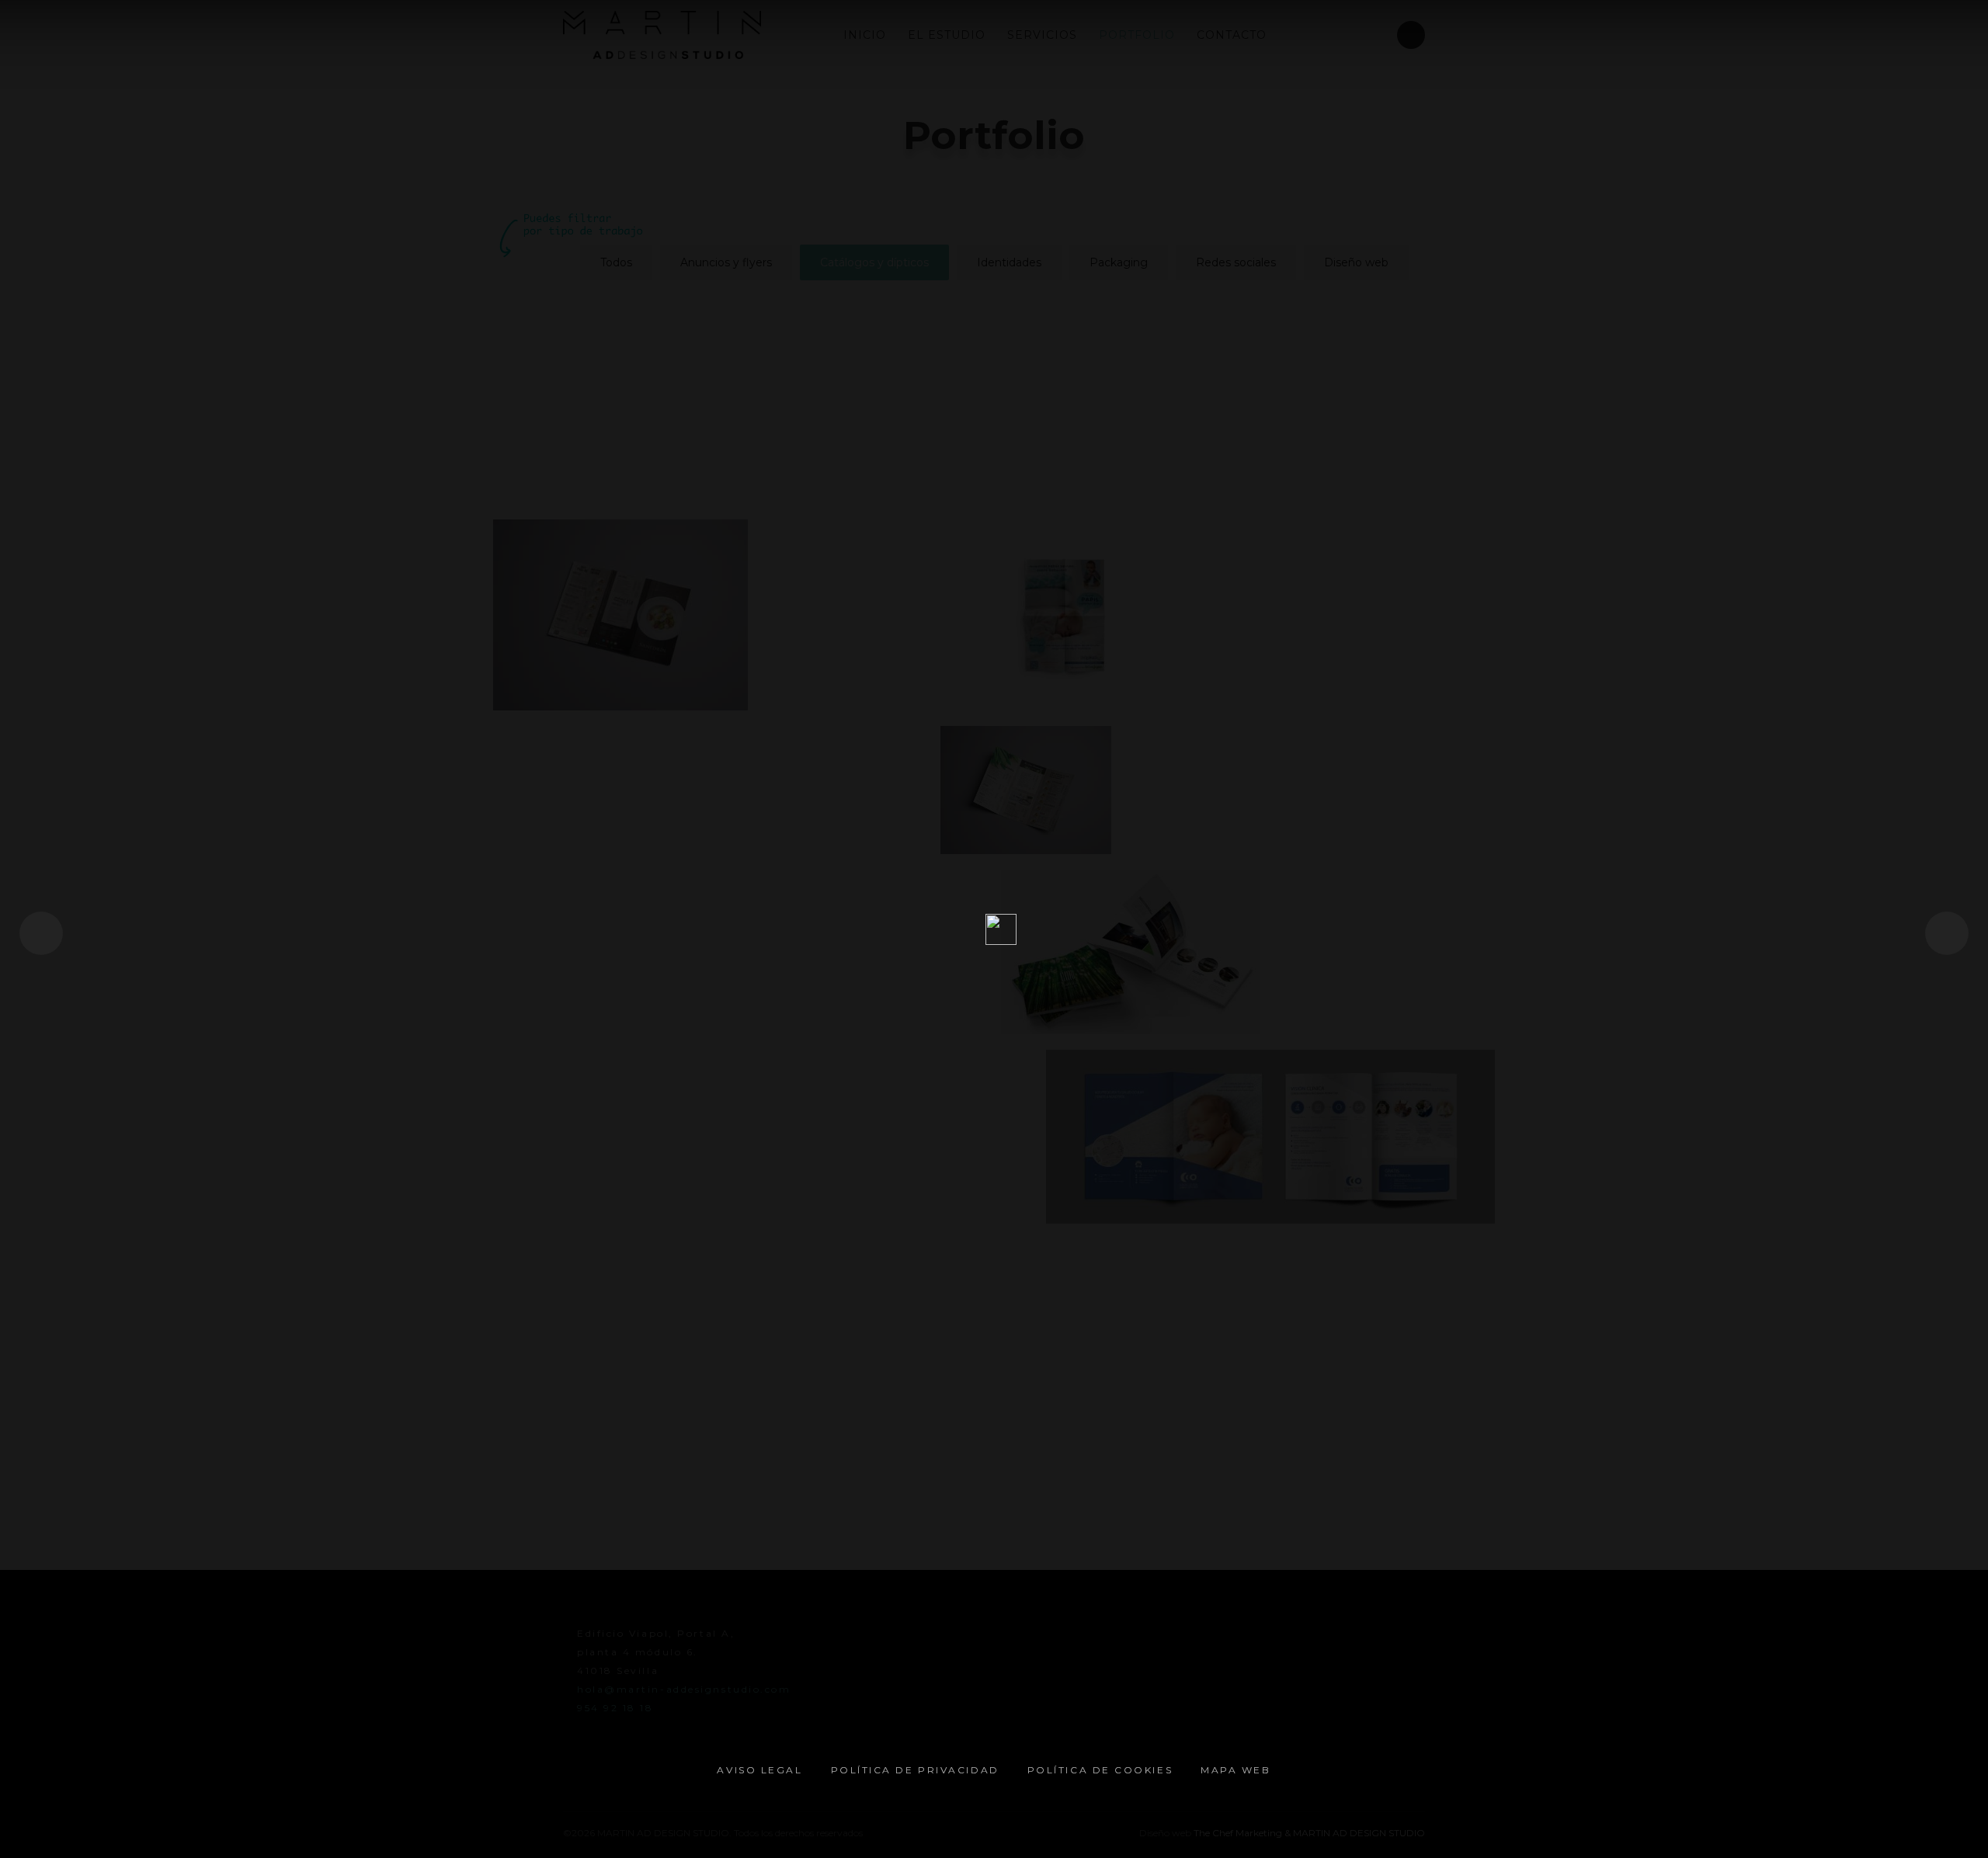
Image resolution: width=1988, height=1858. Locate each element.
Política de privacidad (915, 1770)
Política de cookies (1100, 1770)
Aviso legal (759, 1770)
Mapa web (1236, 1770)
